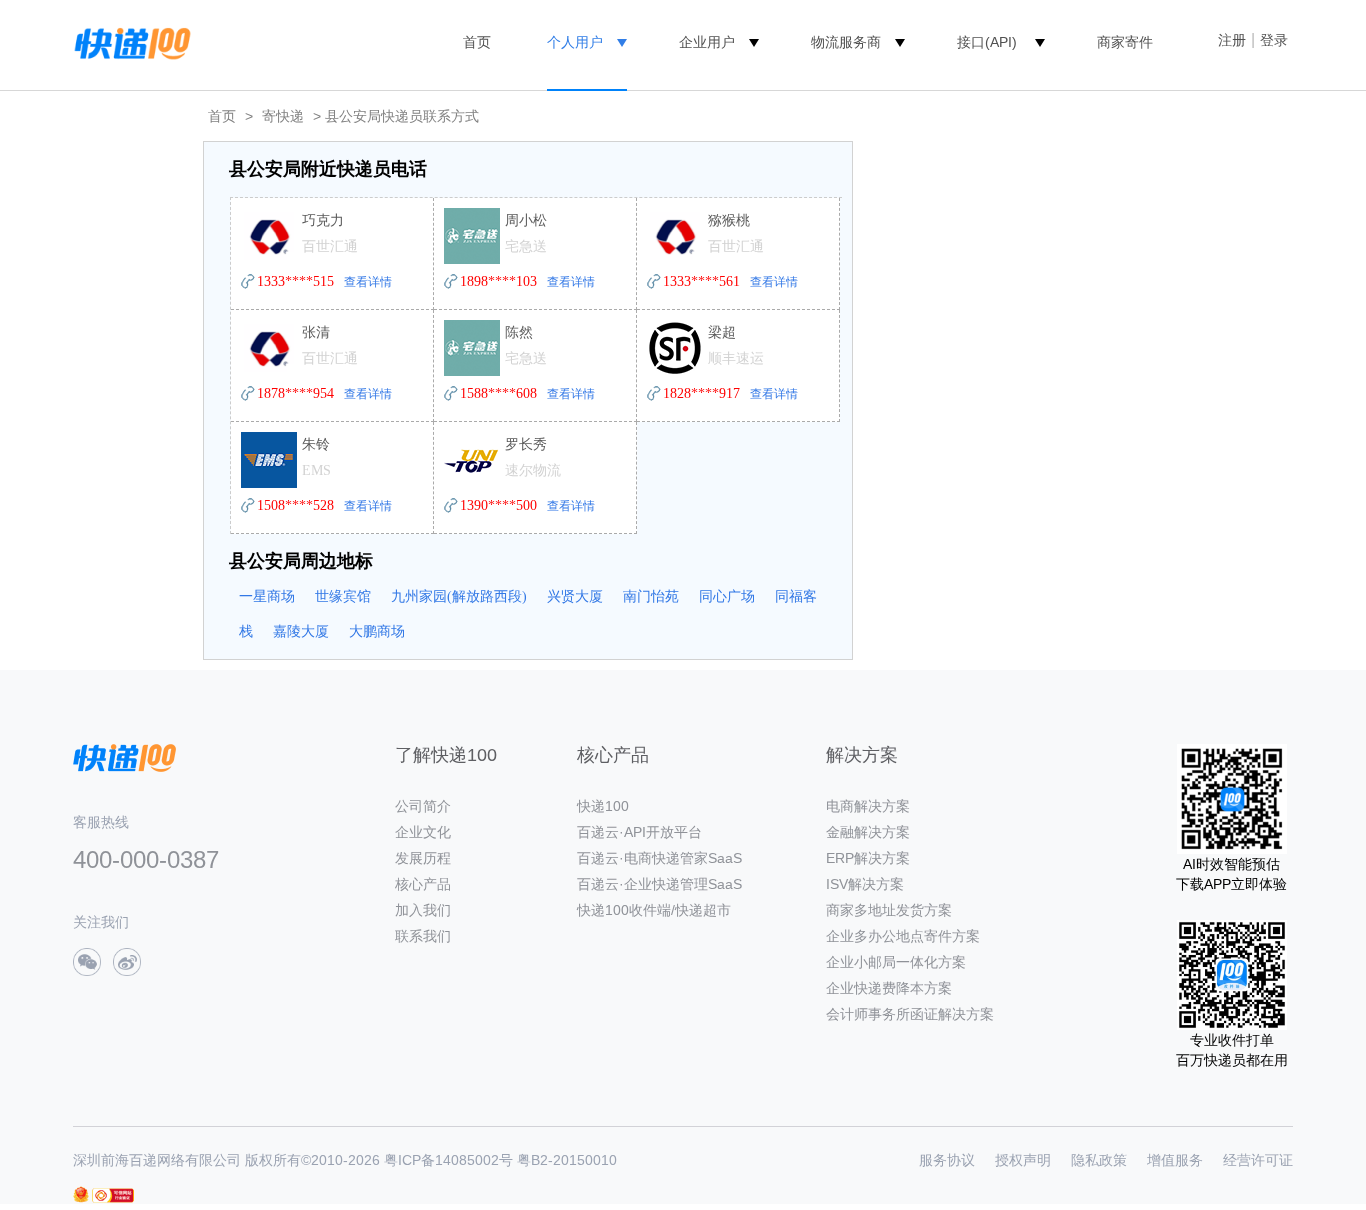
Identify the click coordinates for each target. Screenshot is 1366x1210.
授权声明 (1023, 1160)
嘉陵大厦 (301, 631)
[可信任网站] (113, 1195)
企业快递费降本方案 (889, 988)
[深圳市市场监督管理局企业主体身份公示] (81, 1194)
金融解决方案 (868, 832)
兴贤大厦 (575, 596)
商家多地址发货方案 (889, 910)
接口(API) (987, 42)
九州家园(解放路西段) (459, 596)
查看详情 (368, 282)
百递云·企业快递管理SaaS (659, 884)
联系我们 (423, 936)
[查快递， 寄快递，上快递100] (129, 42)
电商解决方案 (868, 806)
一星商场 (267, 596)
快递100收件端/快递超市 (654, 910)
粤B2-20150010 (567, 1160)
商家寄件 (1125, 42)
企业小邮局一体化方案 (896, 962)
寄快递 (283, 116)
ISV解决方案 (865, 884)
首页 (477, 42)
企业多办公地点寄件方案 (903, 936)
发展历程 (423, 858)
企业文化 (423, 832)
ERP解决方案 (868, 858)
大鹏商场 (377, 631)
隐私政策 (1099, 1160)
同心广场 (727, 596)
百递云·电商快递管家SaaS (659, 858)
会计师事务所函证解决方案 (910, 1014)
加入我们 (423, 910)
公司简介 (423, 806)
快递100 (603, 806)
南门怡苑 (651, 596)
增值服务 (1175, 1160)
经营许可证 (1258, 1160)
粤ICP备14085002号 (448, 1160)
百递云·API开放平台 (639, 832)
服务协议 (947, 1160)
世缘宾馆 (343, 596)
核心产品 (423, 884)
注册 (1232, 40)
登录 (1274, 40)
